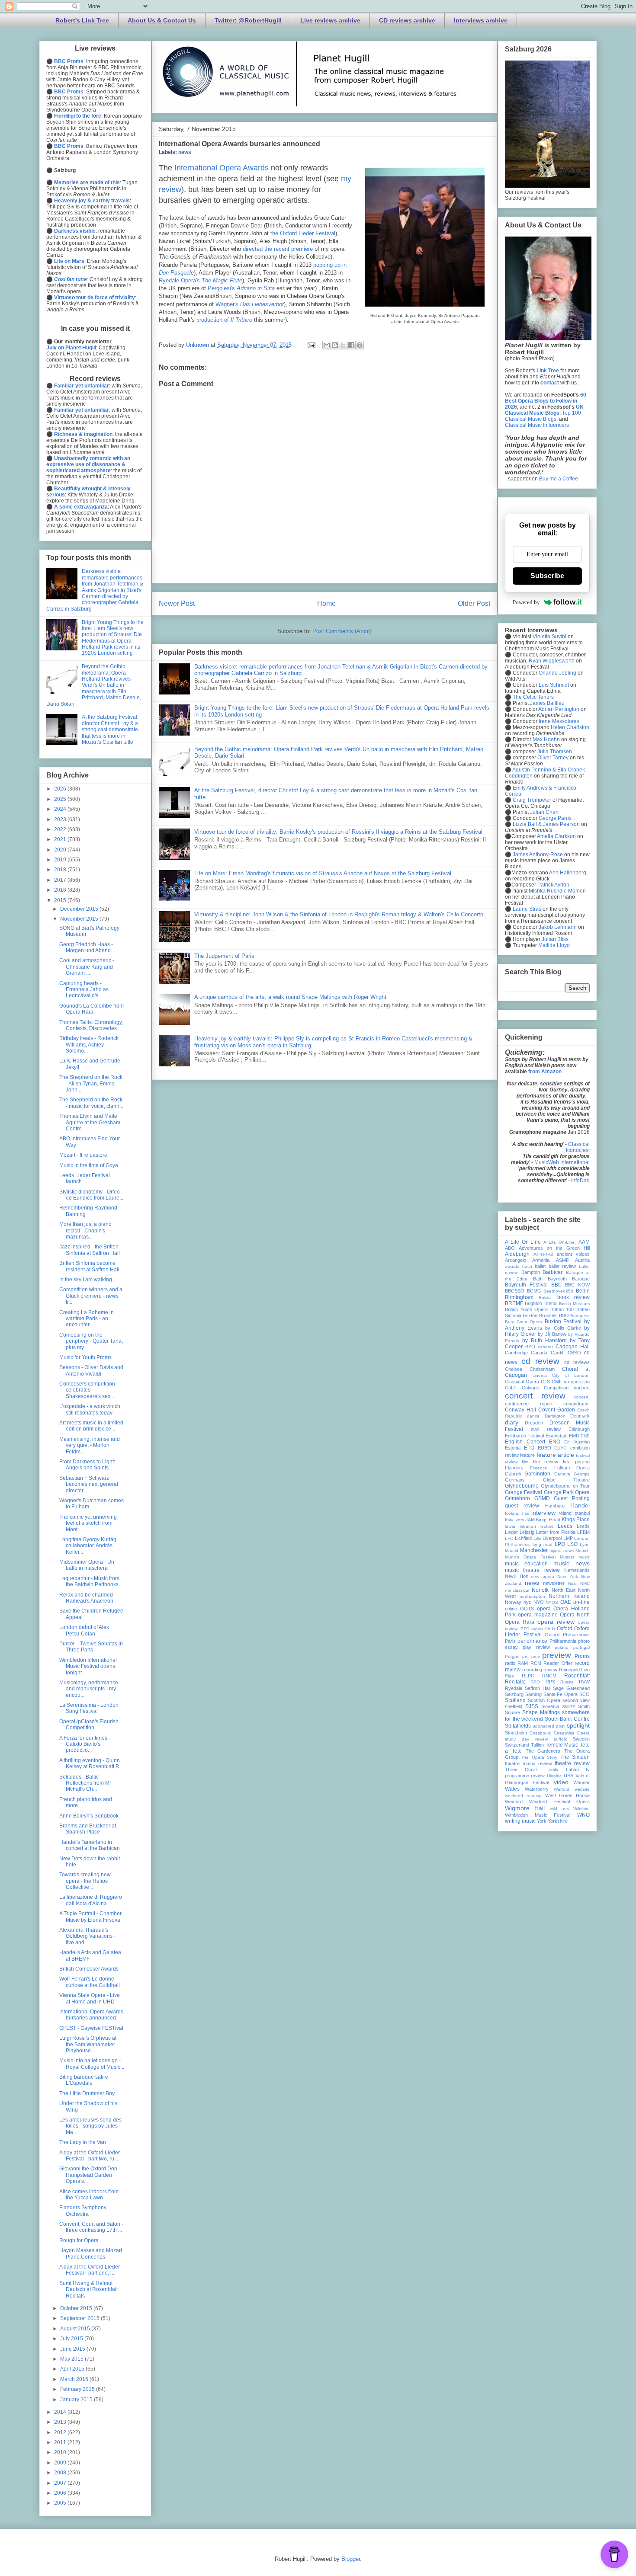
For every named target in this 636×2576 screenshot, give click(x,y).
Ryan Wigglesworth (552, 661)
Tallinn (537, 1745)
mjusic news (562, 1550)
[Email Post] (311, 345)
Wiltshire (581, 1809)
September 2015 (80, 2318)
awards (512, 1266)
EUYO (561, 1448)
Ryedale (514, 1688)
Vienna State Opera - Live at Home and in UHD (90, 1998)
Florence (539, 1468)
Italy (509, 1520)
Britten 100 (562, 1309)
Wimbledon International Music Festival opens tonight (88, 1666)
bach (527, 1266)
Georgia (582, 1474)
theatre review (572, 1763)
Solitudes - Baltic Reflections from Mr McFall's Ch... (85, 1783)
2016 (61, 890)
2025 (61, 799)
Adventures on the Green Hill (554, 1248)
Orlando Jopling (557, 673)
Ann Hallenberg (568, 873)
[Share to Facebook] (351, 345)
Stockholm (516, 1733)
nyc (527, 1602)
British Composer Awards (89, 1969)
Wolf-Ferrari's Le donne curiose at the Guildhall (90, 1982)
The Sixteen (575, 1757)
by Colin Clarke (563, 1328)
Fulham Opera (572, 1468)
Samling (533, 1694)
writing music (520, 1821)
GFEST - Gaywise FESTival (91, 2028)
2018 (61, 870)
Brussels (548, 1315)
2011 (61, 2442)
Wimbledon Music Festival (538, 1815)
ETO (529, 1448)
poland (562, 1647)
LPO (560, 1544)
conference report (529, 1404)
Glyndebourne (522, 1486)
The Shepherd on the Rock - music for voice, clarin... (91, 1103)
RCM (536, 1663)
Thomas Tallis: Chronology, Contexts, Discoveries (91, 1025)
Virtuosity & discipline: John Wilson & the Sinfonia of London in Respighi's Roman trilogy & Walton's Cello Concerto (339, 914)
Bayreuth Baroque (569, 1279)
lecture (547, 1526)
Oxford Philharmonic (567, 1635)
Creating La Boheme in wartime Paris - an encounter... (87, 1319)
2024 (61, 809)
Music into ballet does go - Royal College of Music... (92, 2064)
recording (532, 1670)
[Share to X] (343, 345)
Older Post (474, 603)
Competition (556, 1388)
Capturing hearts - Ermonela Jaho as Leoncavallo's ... (84, 990)
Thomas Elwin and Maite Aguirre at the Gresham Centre (90, 1122)
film (525, 1462)
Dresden (534, 1423)
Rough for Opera (79, 2240)
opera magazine (538, 1615)
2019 (61, 860)
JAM (530, 1520)
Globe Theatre (567, 1480)
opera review (556, 1622)
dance (533, 1416)
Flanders (514, 1468)
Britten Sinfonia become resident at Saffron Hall (89, 1266)
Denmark (580, 1416)
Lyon (585, 1544)
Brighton (533, 1303)
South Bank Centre (567, 1719)
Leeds (565, 1526)
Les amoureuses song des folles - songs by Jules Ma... (90, 2126)
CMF (557, 1382)
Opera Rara (520, 1622)
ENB (585, 1436)
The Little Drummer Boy (87, 2093)
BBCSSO (515, 1291)
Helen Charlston (570, 727)
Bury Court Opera (524, 1322)
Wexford (514, 1802)
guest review (522, 1506)
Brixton (530, 1315)
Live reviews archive (330, 20)
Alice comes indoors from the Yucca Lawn (89, 2195)
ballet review (562, 1266)
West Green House (568, 1795)
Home (326, 603)
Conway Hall (520, 1410)
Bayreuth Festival (526, 1285)
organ (537, 1629)
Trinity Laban (562, 1770)
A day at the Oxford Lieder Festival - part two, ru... (90, 2156)
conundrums (577, 1404)
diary (512, 1422)
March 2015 (75, 2379)
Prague (512, 1656)
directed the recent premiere (278, 249)
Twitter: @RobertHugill (248, 20)
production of (224, 320)
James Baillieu (547, 703)
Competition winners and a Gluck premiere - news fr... (91, 1296)
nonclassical (517, 1590)
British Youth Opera (526, 1309)
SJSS (532, 1706)
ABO (510, 1248)
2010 (61, 2452)
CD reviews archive (407, 20)
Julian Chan (544, 812)
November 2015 (80, 919)
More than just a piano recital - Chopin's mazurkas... (85, 1230)
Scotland (515, 1700)
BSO (564, 1315)
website (582, 1789)
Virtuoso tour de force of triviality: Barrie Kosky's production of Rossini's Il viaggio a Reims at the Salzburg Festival (338, 832)
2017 (61, 880)
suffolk (560, 1739)
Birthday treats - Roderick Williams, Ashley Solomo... (89, 1045)
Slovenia (550, 1706)
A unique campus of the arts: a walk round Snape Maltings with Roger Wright (290, 997)
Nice (572, 1583)
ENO (555, 1442)
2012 (61, 2432)
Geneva (562, 1474)
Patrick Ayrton (553, 885)
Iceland (512, 1513)
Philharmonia (563, 1641)
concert (582, 1388)
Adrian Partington (559, 709)
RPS (550, 1682)
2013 (61, 2422)
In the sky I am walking (86, 1280)
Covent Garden (557, 1410)
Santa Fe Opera (561, 1694)
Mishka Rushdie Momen (557, 891)
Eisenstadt (557, 1436)
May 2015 (72, 2359)
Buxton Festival (563, 1322)
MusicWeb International (562, 1162)
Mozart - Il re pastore (83, 1155)
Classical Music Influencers (537, 425)
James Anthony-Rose (538, 854)
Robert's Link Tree (82, 20)
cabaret (545, 1347)
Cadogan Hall (573, 1347)
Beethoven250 (558, 1291)
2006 (61, 2493)
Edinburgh (579, 1429)
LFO (509, 1538)
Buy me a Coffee (559, 479)
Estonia (513, 1448)
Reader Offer (558, 1663)
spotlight (578, 1725)
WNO (583, 1815)
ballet (540, 1266)
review (550, 1670)
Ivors (519, 1520)
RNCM (549, 1676)
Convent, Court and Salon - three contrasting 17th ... (91, 2227)
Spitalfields (518, 1726)
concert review (535, 1396)
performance (532, 1641)
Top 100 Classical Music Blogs (543, 416)
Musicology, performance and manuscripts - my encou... (89, 1689)
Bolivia (545, 1298)
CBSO (574, 1353)
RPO (535, 1682)
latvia (510, 1526)
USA (569, 1776)
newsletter (554, 1583)
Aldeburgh (517, 1254)
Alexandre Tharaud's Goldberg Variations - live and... (87, 1936)
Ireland (564, 1513)
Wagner (581, 1782)
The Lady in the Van (83, 2142)
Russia (567, 1682)
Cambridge (516, 1353)
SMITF (569, 1707)
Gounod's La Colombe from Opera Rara (92, 1009)
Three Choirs (522, 1770)
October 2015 (77, 2308)
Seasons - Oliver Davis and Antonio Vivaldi (91, 1370)
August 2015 (76, 2329)
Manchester (534, 1550)
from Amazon (545, 1072)
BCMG (534, 1291)
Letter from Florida (556, 1532)
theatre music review (528, 1763)
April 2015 (73, 2369)
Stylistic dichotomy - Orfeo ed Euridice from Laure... (91, 1195)
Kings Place (576, 1520)
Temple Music (562, 1745)
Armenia (541, 1260)
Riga (509, 1676)
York (542, 1821)
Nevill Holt (516, 1576)
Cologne (530, 1388)
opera (544, 1609)
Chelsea (514, 1369)
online (511, 1609)
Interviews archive (481, 20)
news (185, 152)
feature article (555, 1455)
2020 (61, 850)
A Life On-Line (523, 1242)
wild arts (559, 1809)
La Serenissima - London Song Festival (89, 1708)
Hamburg (555, 1506)
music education (526, 1564)
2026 (61, 789)
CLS (545, 1382)
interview (543, 1513)
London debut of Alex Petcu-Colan (84, 1630)
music (584, 1557)
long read (543, 1544)
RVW (584, 1682)
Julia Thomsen (555, 752)
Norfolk (540, 1590)
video (561, 1782)
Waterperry (537, 1789)
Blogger (351, 2559)
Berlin (583, 1291)
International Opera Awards (222, 168)
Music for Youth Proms (85, 1357)
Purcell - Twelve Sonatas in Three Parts (91, 1647)
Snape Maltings (541, 1712)
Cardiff (558, 1353)
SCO (585, 1694)
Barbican (553, 1272)
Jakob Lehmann (558, 927)
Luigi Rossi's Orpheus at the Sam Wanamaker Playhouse (88, 2044)
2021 (61, 839)
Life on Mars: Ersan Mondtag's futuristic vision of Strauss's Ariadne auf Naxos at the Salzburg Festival (323, 873)
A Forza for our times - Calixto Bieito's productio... (85, 1744)
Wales (512, 1789)
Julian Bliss (555, 939)
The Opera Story (539, 1757)
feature (527, 1455)
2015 (61, 900)
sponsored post (549, 1726)
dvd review (546, 1429)
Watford (562, 1789)
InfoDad (580, 1181)
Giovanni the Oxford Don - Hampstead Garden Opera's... (90, 2175)
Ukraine (554, 1776)
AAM (584, 1242)
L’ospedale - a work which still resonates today (90, 1409)
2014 (61, 2412)
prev (536, 1656)
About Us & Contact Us (162, 20)
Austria (582, 1260)
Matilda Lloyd (554, 945)
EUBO (544, 1448)
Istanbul (581, 1513)
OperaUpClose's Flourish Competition (89, 1725)
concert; (582, 1397)
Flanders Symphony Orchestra (83, 2211)
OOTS (527, 1609)
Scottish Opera (544, 1700)
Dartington (555, 1416)
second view (576, 1700)
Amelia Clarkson (556, 836)
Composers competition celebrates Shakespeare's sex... (87, 1390)
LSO (572, 1544)
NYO (539, 1602)
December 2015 (80, 909)
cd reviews (577, 1362)
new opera (543, 1576)
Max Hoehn (546, 739)
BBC (557, 1285)
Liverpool (552, 1538)
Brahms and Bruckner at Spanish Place (88, 1829)
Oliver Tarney (553, 758)
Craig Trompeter (532, 800)
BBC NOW (577, 1285)
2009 (61, 2463)
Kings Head (548, 1520)
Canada (539, 1353)
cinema (540, 1375)
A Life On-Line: (560, 1242)
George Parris (555, 818)
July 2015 (72, 2339)
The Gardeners (543, 1751)
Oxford (565, 1629)
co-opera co (577, 1382)
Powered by (526, 602)
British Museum (574, 1304)
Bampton (531, 1272)
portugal (581, 1647)
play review (536, 1647)
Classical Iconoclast (578, 1147)
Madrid (512, 1550)
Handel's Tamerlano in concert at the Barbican (90, 1845)
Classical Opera (522, 1382)
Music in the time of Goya (89, 1165)
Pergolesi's (241, 288)
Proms (582, 1656)
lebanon (528, 1526)
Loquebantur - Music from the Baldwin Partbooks (89, 1581)
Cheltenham (542, 1369)
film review (546, 1462)
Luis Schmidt (554, 685)
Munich (583, 1550)
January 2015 (77, 2400)
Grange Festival (524, 1492)
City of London (571, 1375)
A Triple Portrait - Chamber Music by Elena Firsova (90, 1917)
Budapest (580, 1316)
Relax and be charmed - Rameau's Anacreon (88, 1598)
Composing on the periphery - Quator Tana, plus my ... (91, 1341)
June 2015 (73, 2349)
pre (525, 1656)
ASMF (562, 1260)
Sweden (581, 1739)
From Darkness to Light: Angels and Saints (87, 1465)
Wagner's (250, 304)
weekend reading (523, 1796)
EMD (574, 1436)
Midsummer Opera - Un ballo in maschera (87, 1565)
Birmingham (519, 1297)
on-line (581, 1602)
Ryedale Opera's (201, 280)
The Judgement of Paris (224, 956)
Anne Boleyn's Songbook (89, 1816)
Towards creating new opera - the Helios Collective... (85, 1881)
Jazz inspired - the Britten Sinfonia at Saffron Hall (90, 1250)
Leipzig (527, 1532)
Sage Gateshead (571, 1688)
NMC (585, 1583)
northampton (532, 1596)
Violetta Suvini (549, 637)
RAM (523, 1663)
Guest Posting (572, 1498)
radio (510, 1663)
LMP (568, 1538)
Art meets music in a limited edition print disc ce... (91, 1426)
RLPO (528, 1676)
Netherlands (577, 1570)
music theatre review (532, 1570)
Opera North (575, 1615)
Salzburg (514, 1694)
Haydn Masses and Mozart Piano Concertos (91, 2253)
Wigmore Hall (525, 1808)
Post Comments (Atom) (342, 631)
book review (573, 1297)
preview (557, 1655)
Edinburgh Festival (524, 1436)
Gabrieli (513, 1474)
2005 (61, 2503)
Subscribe (547, 576)
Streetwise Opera (572, 1733)
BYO (530, 1347)
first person (576, 1462)
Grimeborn (517, 1498)
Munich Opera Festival (530, 1557)
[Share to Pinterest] (360, 345)
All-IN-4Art (543, 1254)
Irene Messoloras (559, 721)
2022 (61, 829)
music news (572, 1563)
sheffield (514, 1706)
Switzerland (517, 1745)
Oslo (550, 1629)
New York (568, 1576)
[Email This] (327, 345)
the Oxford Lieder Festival (303, 233)
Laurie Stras (526, 909)
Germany (515, 1480)
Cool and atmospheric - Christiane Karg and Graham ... (87, 967)
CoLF (511, 1388)
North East (564, 1590)
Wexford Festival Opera (559, 1802)
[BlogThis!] (335, 345)
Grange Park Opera (567, 1492)
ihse (525, 1513)
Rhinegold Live (575, 1670)
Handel (580, 1505)
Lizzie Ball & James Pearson (546, 824)
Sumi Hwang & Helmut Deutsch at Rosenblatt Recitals (88, 2290)
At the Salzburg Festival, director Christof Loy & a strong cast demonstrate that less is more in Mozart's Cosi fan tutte (110, 730)
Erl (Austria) (577, 1442)
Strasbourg (541, 1733)
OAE (566, 1602)
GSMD (542, 1498)
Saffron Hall (538, 1688)
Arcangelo (516, 1260)
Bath (538, 1279)
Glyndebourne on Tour (565, 1486)
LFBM (583, 1532)
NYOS (552, 1602)
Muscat (567, 1557)
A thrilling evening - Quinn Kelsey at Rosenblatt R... (91, 1763)
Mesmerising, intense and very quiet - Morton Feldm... (90, 1445)
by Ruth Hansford (544, 1341)
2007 (61, 2483)
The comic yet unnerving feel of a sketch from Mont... (88, 1523)
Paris (510, 1641)
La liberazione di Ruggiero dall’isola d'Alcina (91, 1900)
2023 (61, 819)
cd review (540, 1361)
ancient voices (573, 1254)
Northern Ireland (569, 1596)
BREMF (514, 1303)
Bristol (551, 1303)
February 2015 (78, 2389)
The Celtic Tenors (533, 697)
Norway (513, 1602)
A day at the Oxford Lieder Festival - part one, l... (90, 2270)
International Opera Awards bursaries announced (91, 2015)
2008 (61, 2473)
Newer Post (177, 603)
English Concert (525, 1442)
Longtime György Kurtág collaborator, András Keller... (88, 1546)
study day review (526, 1739)
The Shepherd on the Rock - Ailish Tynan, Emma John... (91, 1083)
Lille (537, 1538)
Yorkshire (558, 1821)
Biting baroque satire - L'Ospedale (85, 2080)
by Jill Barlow (552, 1334)
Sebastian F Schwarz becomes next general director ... (89, 1484)
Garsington (537, 1474)
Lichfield (523, 1538)
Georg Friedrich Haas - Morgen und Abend (86, 947)
